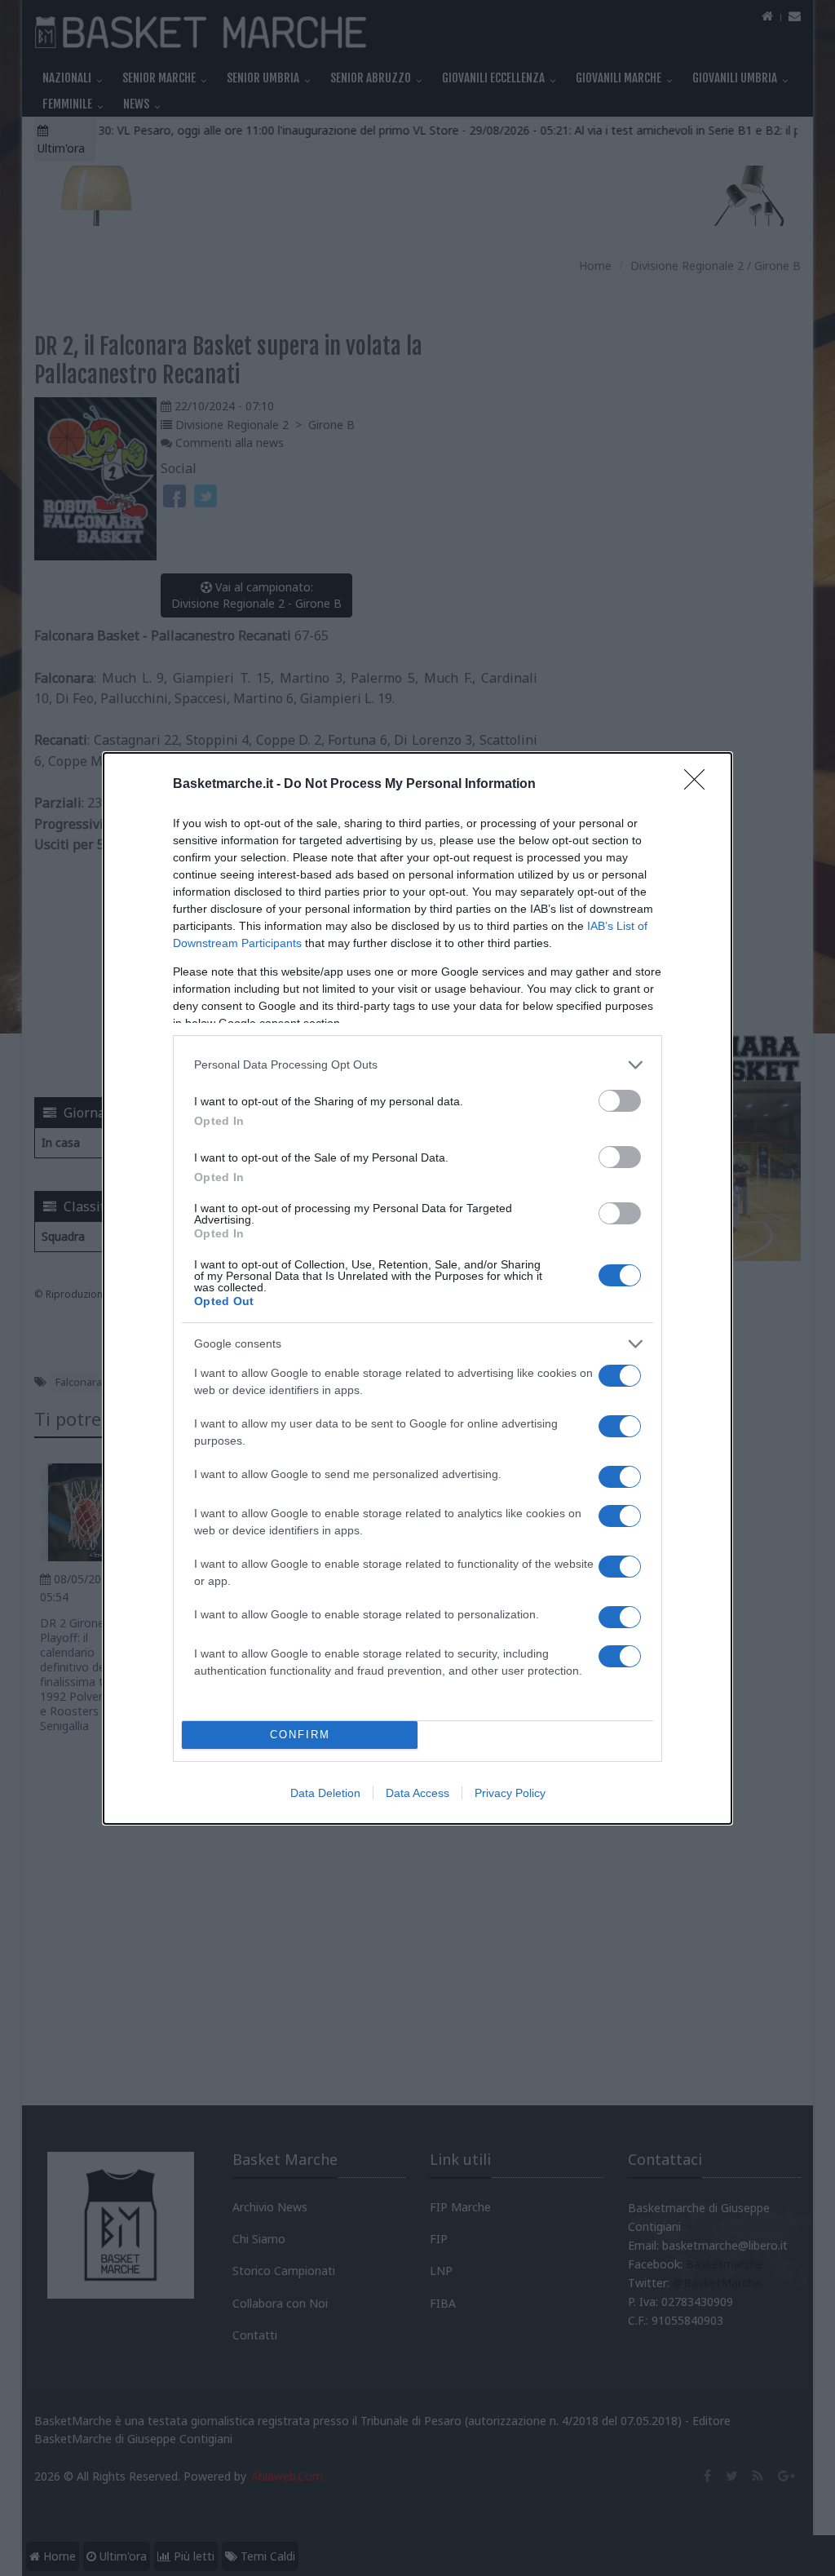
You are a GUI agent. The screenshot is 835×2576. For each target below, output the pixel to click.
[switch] (620, 1101)
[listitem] (417, 1065)
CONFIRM (300, 1735)
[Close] (700, 785)
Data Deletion (325, 1793)
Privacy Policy (510, 1793)
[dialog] (417, 1288)
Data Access (417, 1793)
